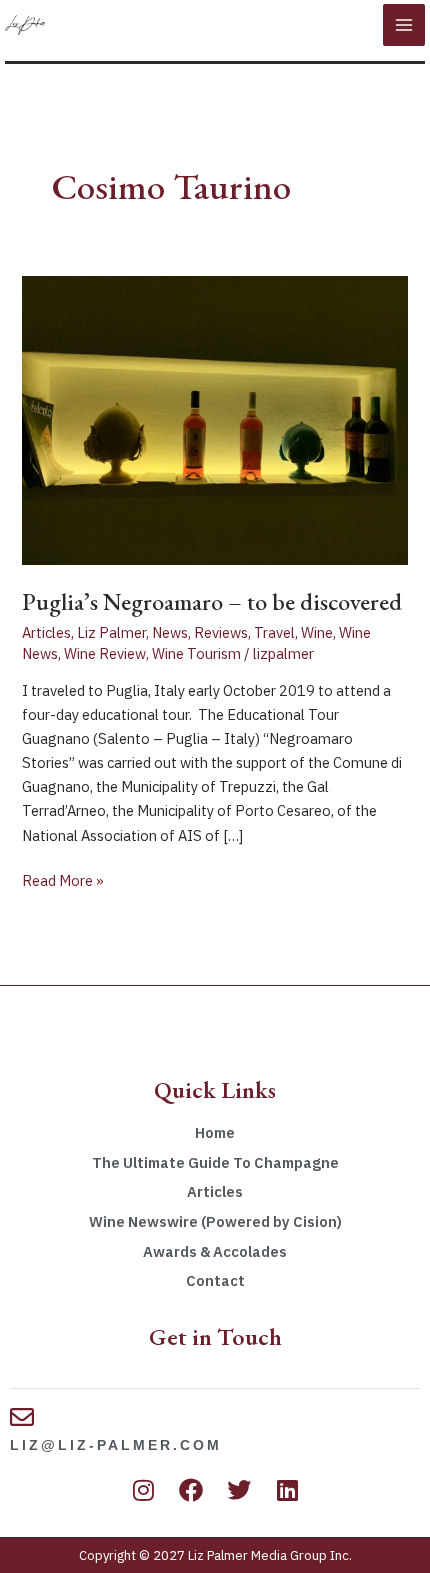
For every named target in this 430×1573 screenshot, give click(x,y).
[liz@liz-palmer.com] (22, 1417)
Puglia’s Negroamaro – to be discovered (212, 601)
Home (215, 1132)
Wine (317, 632)
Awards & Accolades (215, 1251)
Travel (274, 632)
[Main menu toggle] (404, 25)
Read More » (63, 879)
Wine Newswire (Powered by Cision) (215, 1221)
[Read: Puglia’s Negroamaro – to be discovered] (214, 418)
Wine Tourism (196, 653)
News (170, 632)
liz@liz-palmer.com (116, 1445)
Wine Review (105, 653)
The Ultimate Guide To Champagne (215, 1162)
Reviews (221, 632)
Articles (46, 632)
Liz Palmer (111, 632)
